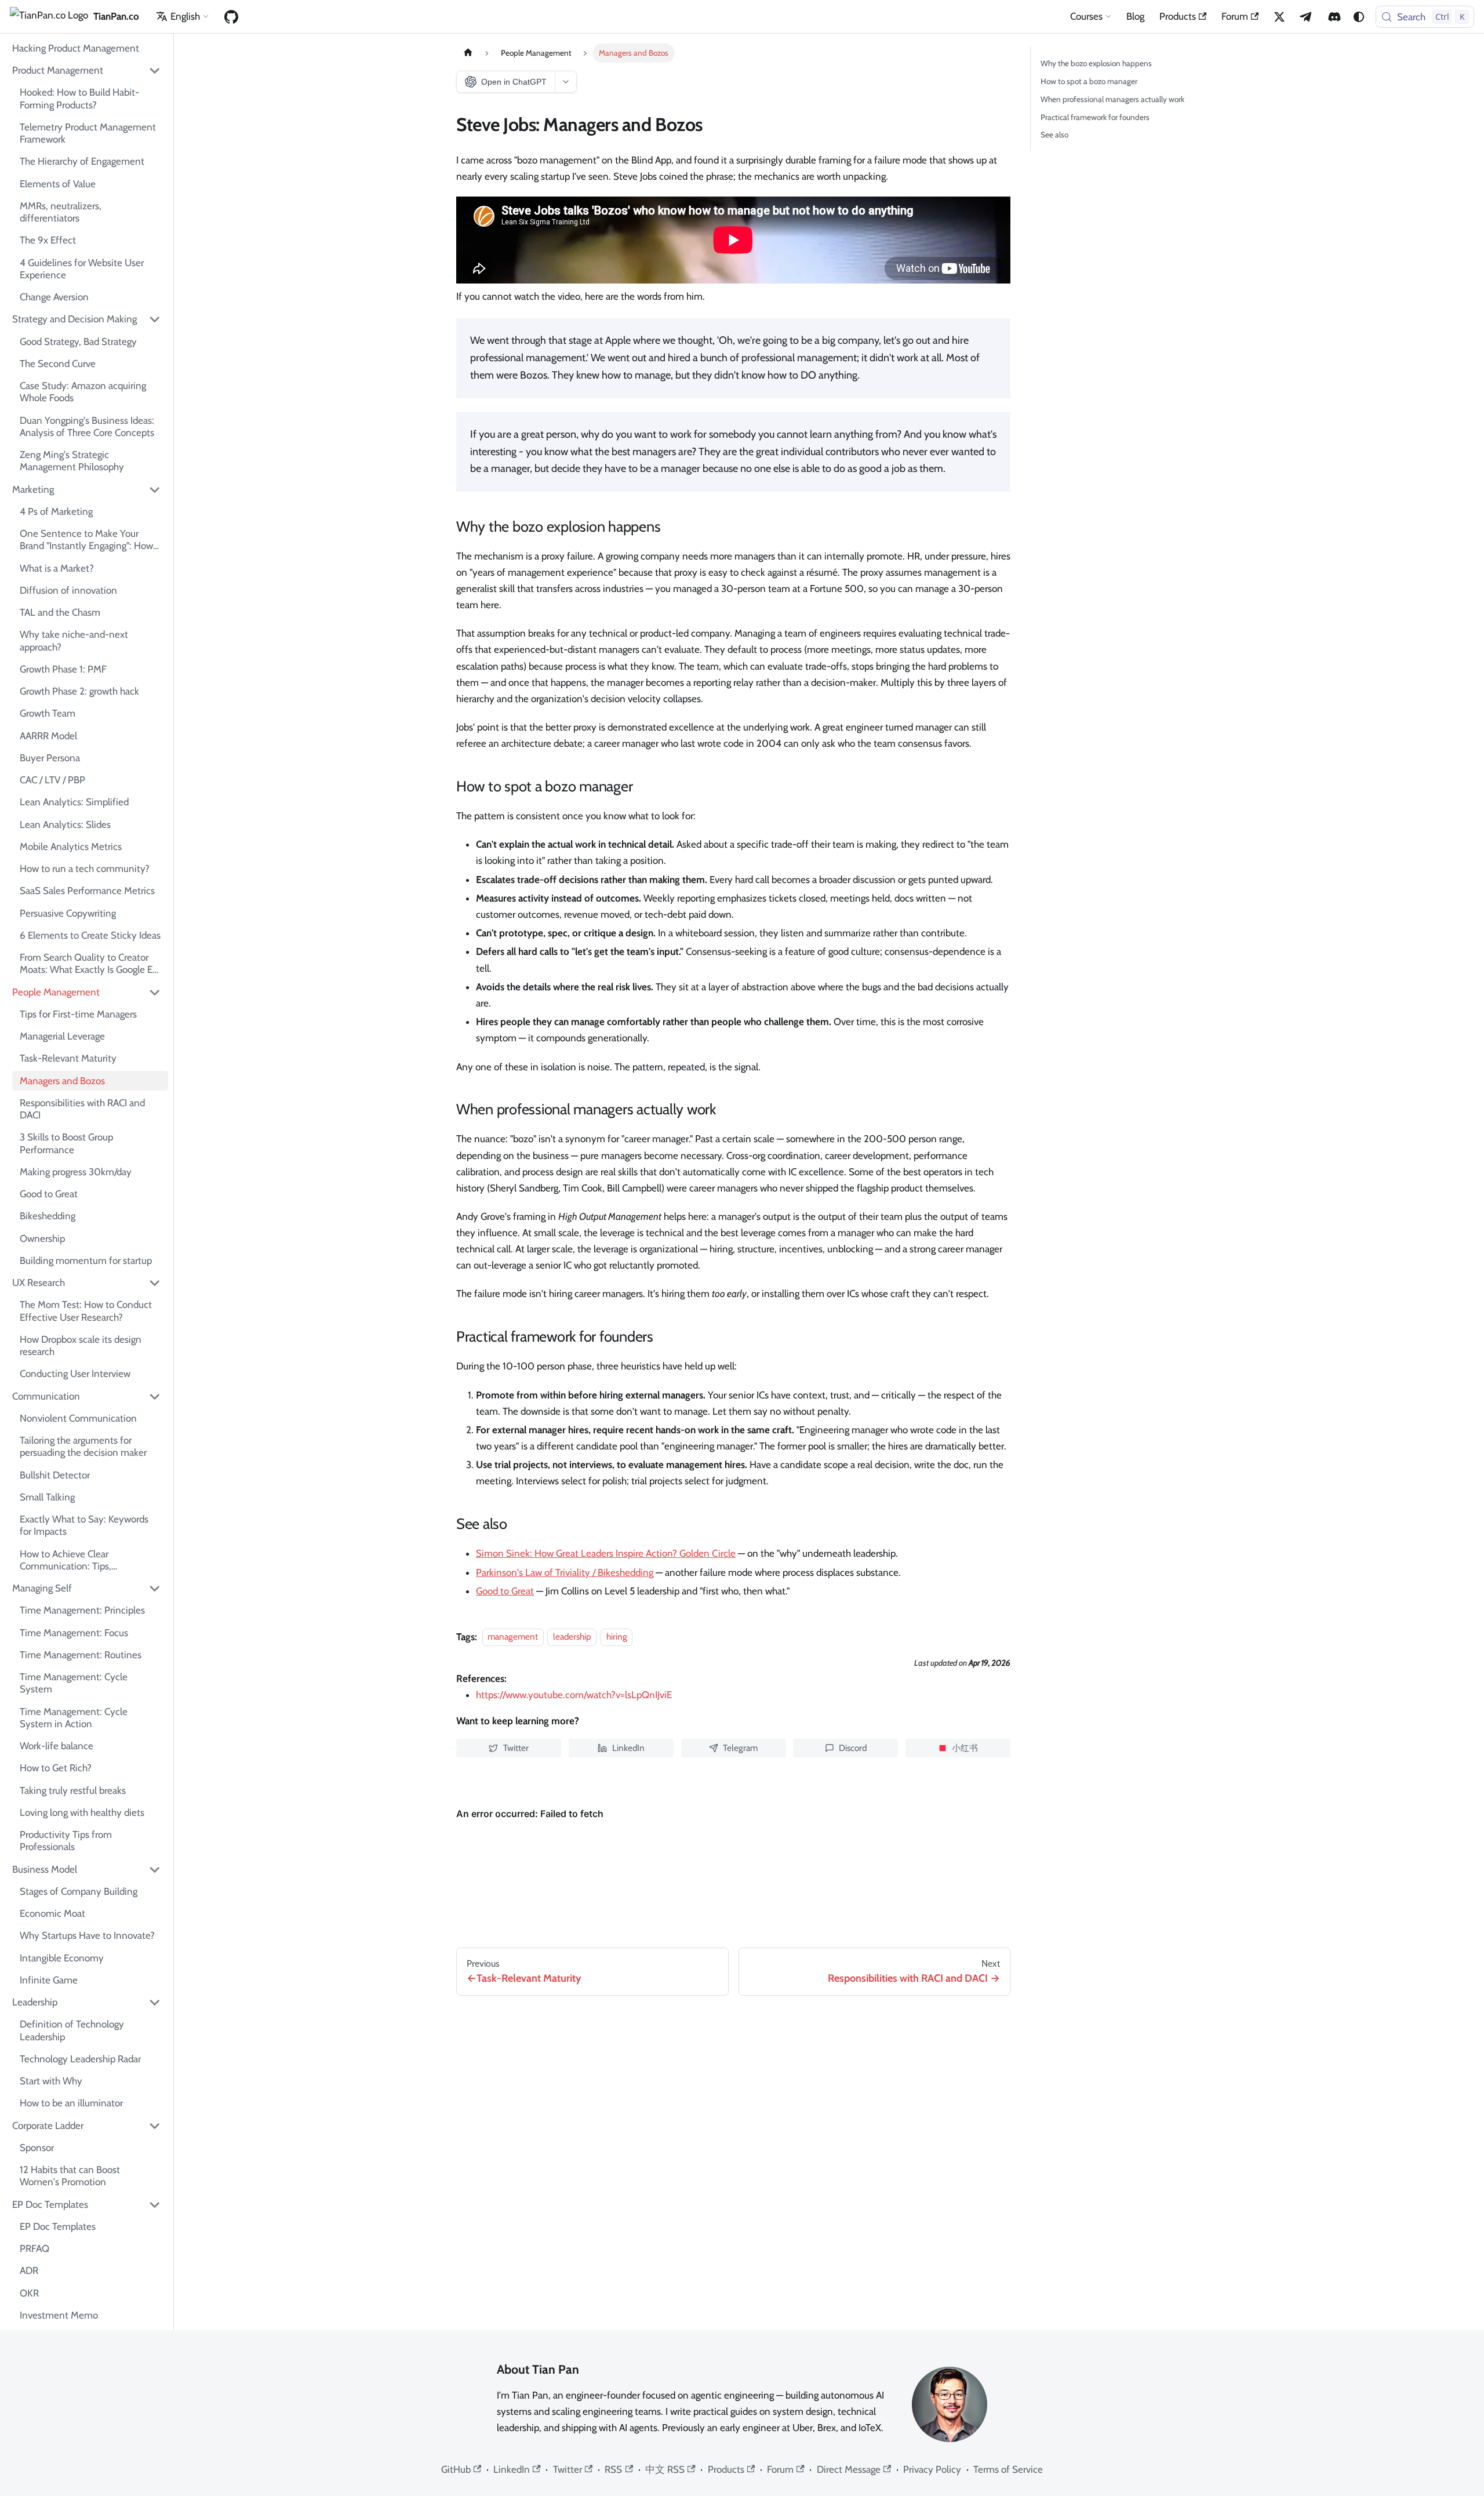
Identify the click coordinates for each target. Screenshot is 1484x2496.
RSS (613, 2469)
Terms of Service (1008, 2469)
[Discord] (1334, 17)
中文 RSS (665, 2469)
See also (1054, 135)
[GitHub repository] (231, 17)
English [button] (185, 16)
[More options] (565, 82)
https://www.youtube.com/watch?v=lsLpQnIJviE (574, 1695)
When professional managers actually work (1112, 99)
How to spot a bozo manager (1089, 81)
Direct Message (849, 2469)
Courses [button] (1086, 16)
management (513, 1637)
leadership (572, 1637)
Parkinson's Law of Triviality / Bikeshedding (565, 1572)
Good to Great (505, 1591)
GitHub (456, 2469)
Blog (1135, 16)
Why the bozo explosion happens (1096, 63)
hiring (617, 1637)
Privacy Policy (932, 2469)
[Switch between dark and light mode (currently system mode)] (1359, 17)
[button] (87, 71)
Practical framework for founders (1095, 117)
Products (1178, 16)
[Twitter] (1279, 17)
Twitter (568, 2469)
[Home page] (468, 53)
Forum (1235, 16)
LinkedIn (512, 2469)
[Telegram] (1307, 17)
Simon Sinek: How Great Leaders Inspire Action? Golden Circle (606, 1553)
